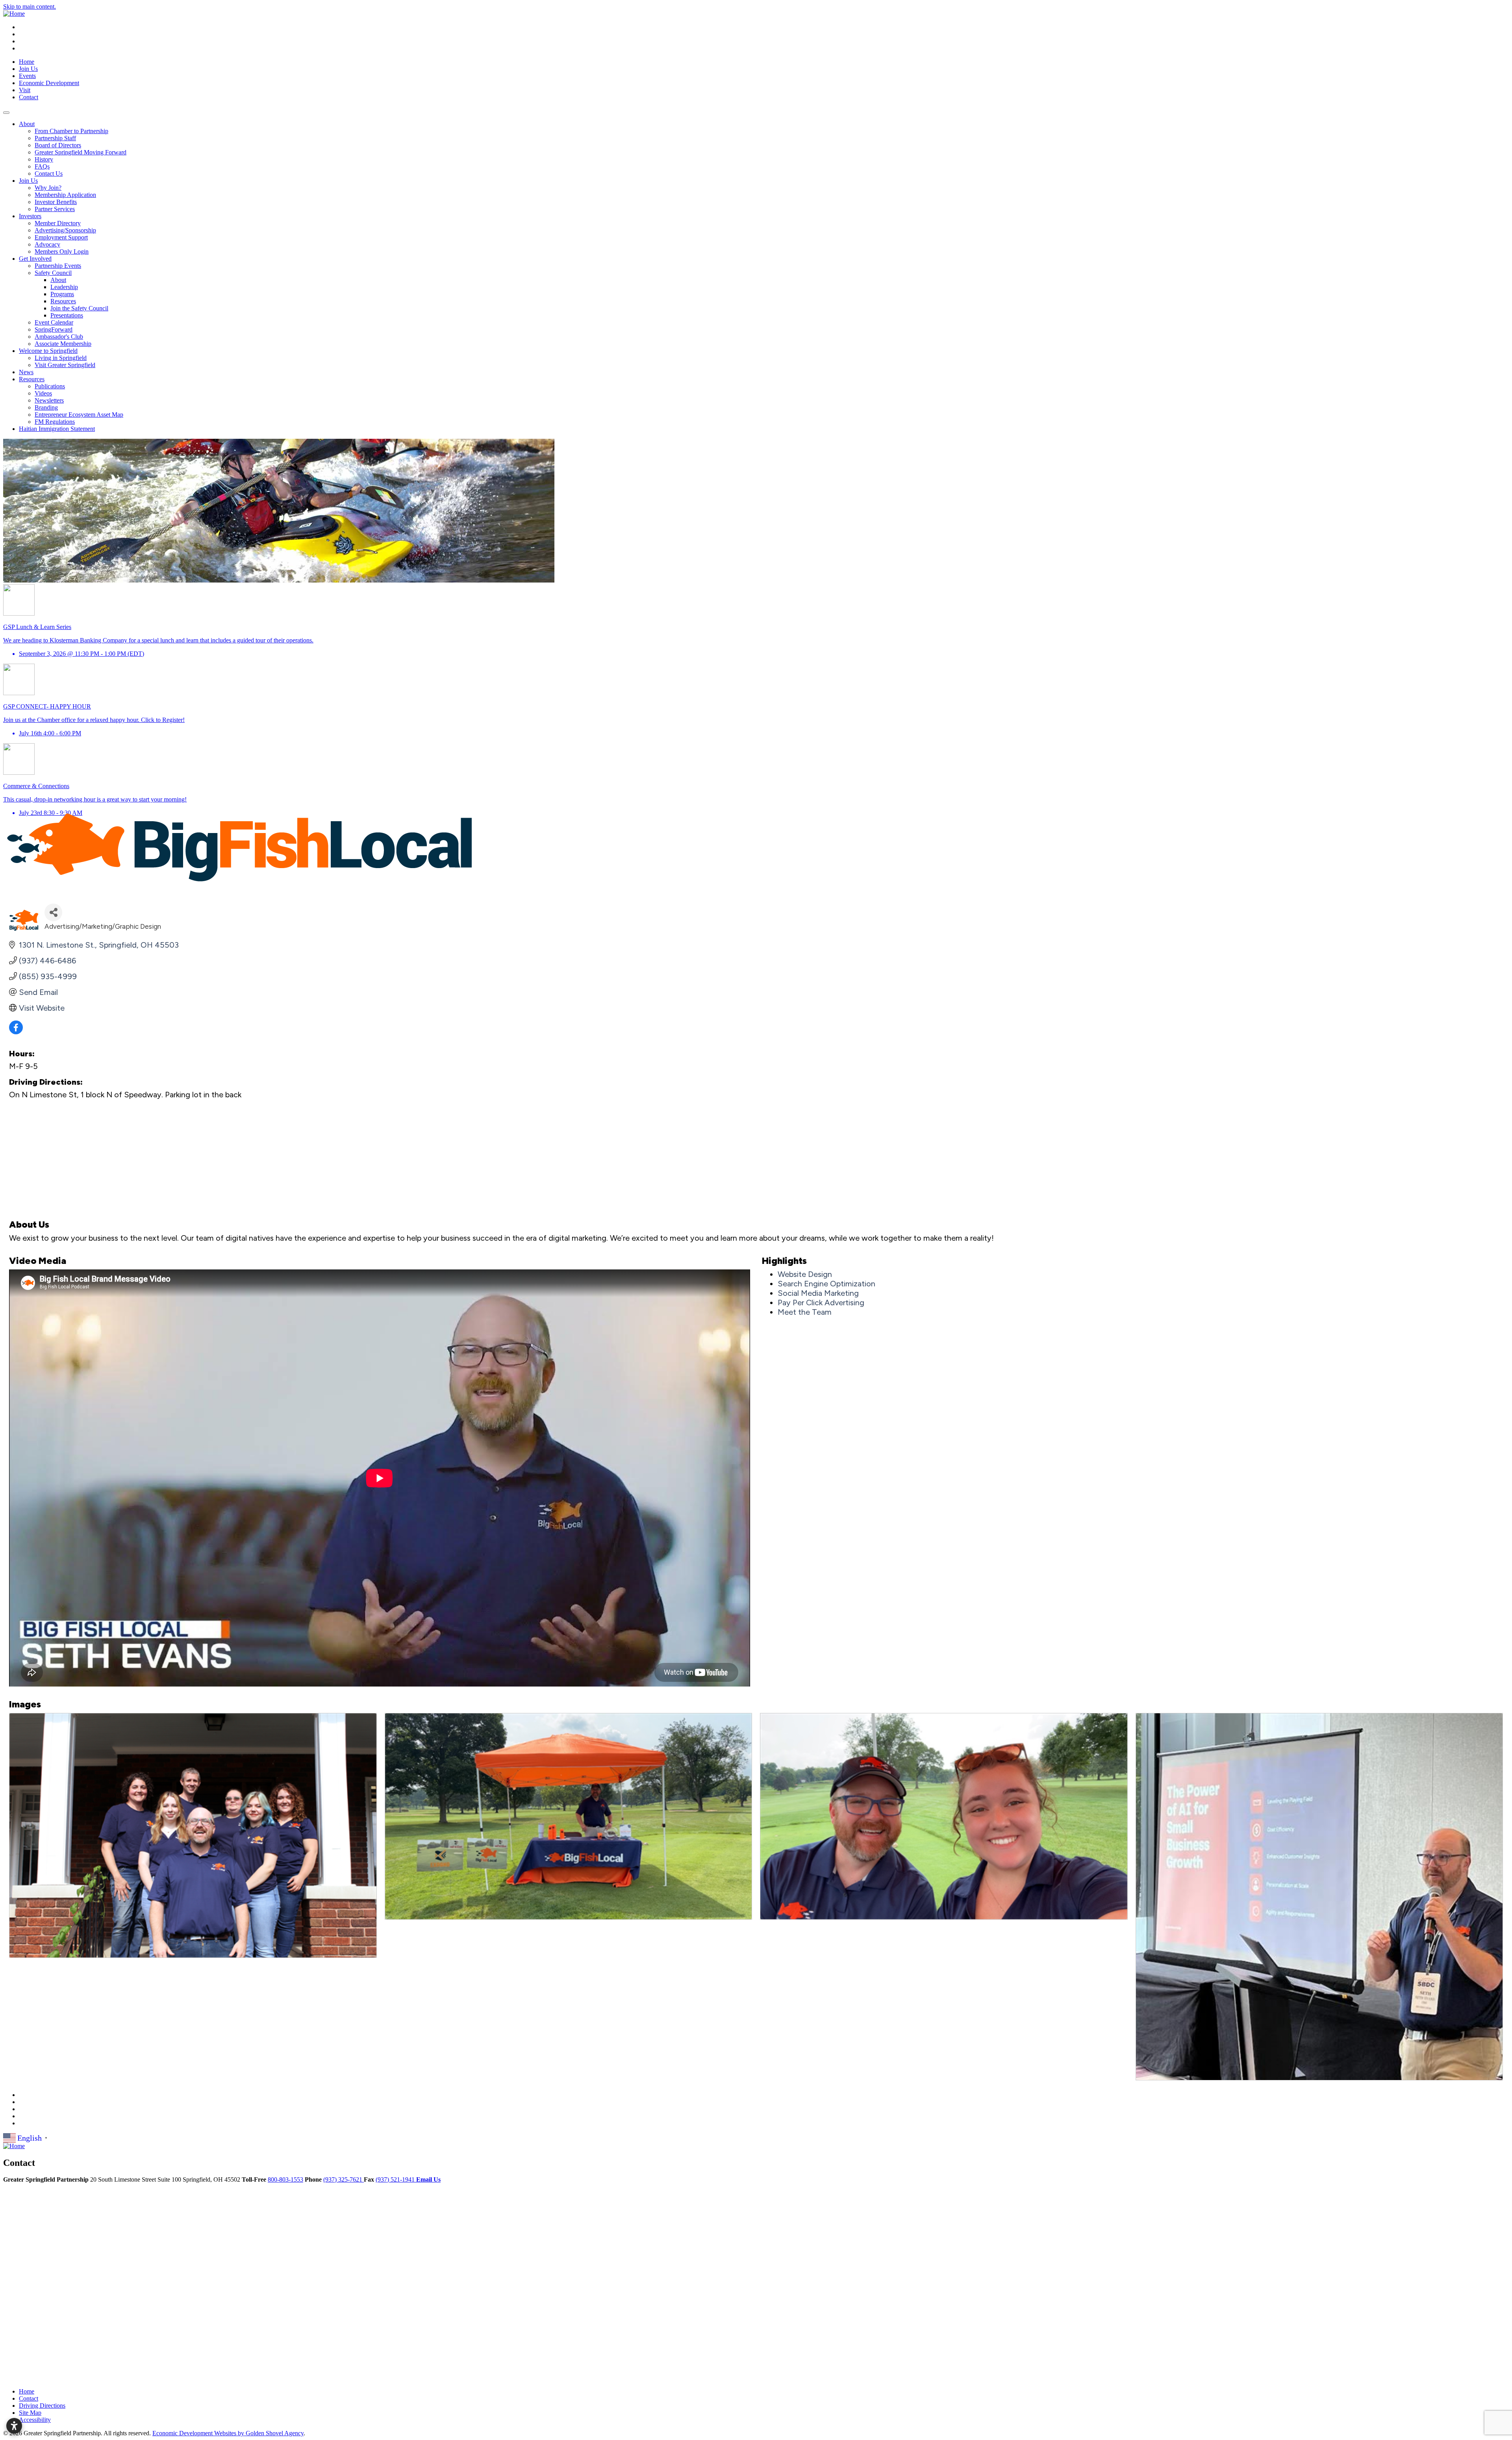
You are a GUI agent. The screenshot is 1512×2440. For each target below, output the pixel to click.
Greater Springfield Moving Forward (81, 152)
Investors (30, 216)
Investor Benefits (56, 202)
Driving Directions (42, 2406)
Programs (62, 294)
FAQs (42, 166)
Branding (46, 407)
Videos (43, 393)
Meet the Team (805, 1312)
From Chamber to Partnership (71, 131)
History (44, 159)
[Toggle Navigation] (6, 113)
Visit (25, 90)
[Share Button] (53, 912)
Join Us (28, 69)
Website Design (805, 1274)
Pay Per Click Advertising (821, 1303)
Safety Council (53, 273)
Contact (29, 97)
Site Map (30, 2413)
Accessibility (35, 2420)
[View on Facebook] (16, 1032)
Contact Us (49, 173)
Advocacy (47, 244)
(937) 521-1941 (396, 2179)
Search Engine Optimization (826, 1284)
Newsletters (49, 400)
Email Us (428, 2179)
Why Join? (48, 188)
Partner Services (55, 209)
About (27, 124)
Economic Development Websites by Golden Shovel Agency (228, 2433)
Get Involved (35, 259)
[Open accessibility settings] (14, 2426)
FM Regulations (55, 422)
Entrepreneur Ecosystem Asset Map (79, 415)
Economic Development (49, 83)
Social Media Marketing (818, 1293)
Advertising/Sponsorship (65, 230)
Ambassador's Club (59, 337)
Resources (63, 301)
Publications (50, 386)
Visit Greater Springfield (65, 365)
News (26, 372)
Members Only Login (62, 251)
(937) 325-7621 (344, 2179)
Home (27, 62)
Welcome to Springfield (48, 351)
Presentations (67, 315)
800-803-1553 (285, 2179)
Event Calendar (54, 322)
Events (27, 76)
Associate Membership (63, 344)
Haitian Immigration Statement (57, 429)
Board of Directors (58, 145)
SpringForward (54, 329)
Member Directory (58, 223)
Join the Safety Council (79, 308)
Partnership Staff (55, 138)
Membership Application (65, 195)
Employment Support (61, 237)
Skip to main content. (30, 6)
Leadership (64, 287)
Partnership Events (58, 266)
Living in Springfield (61, 358)
